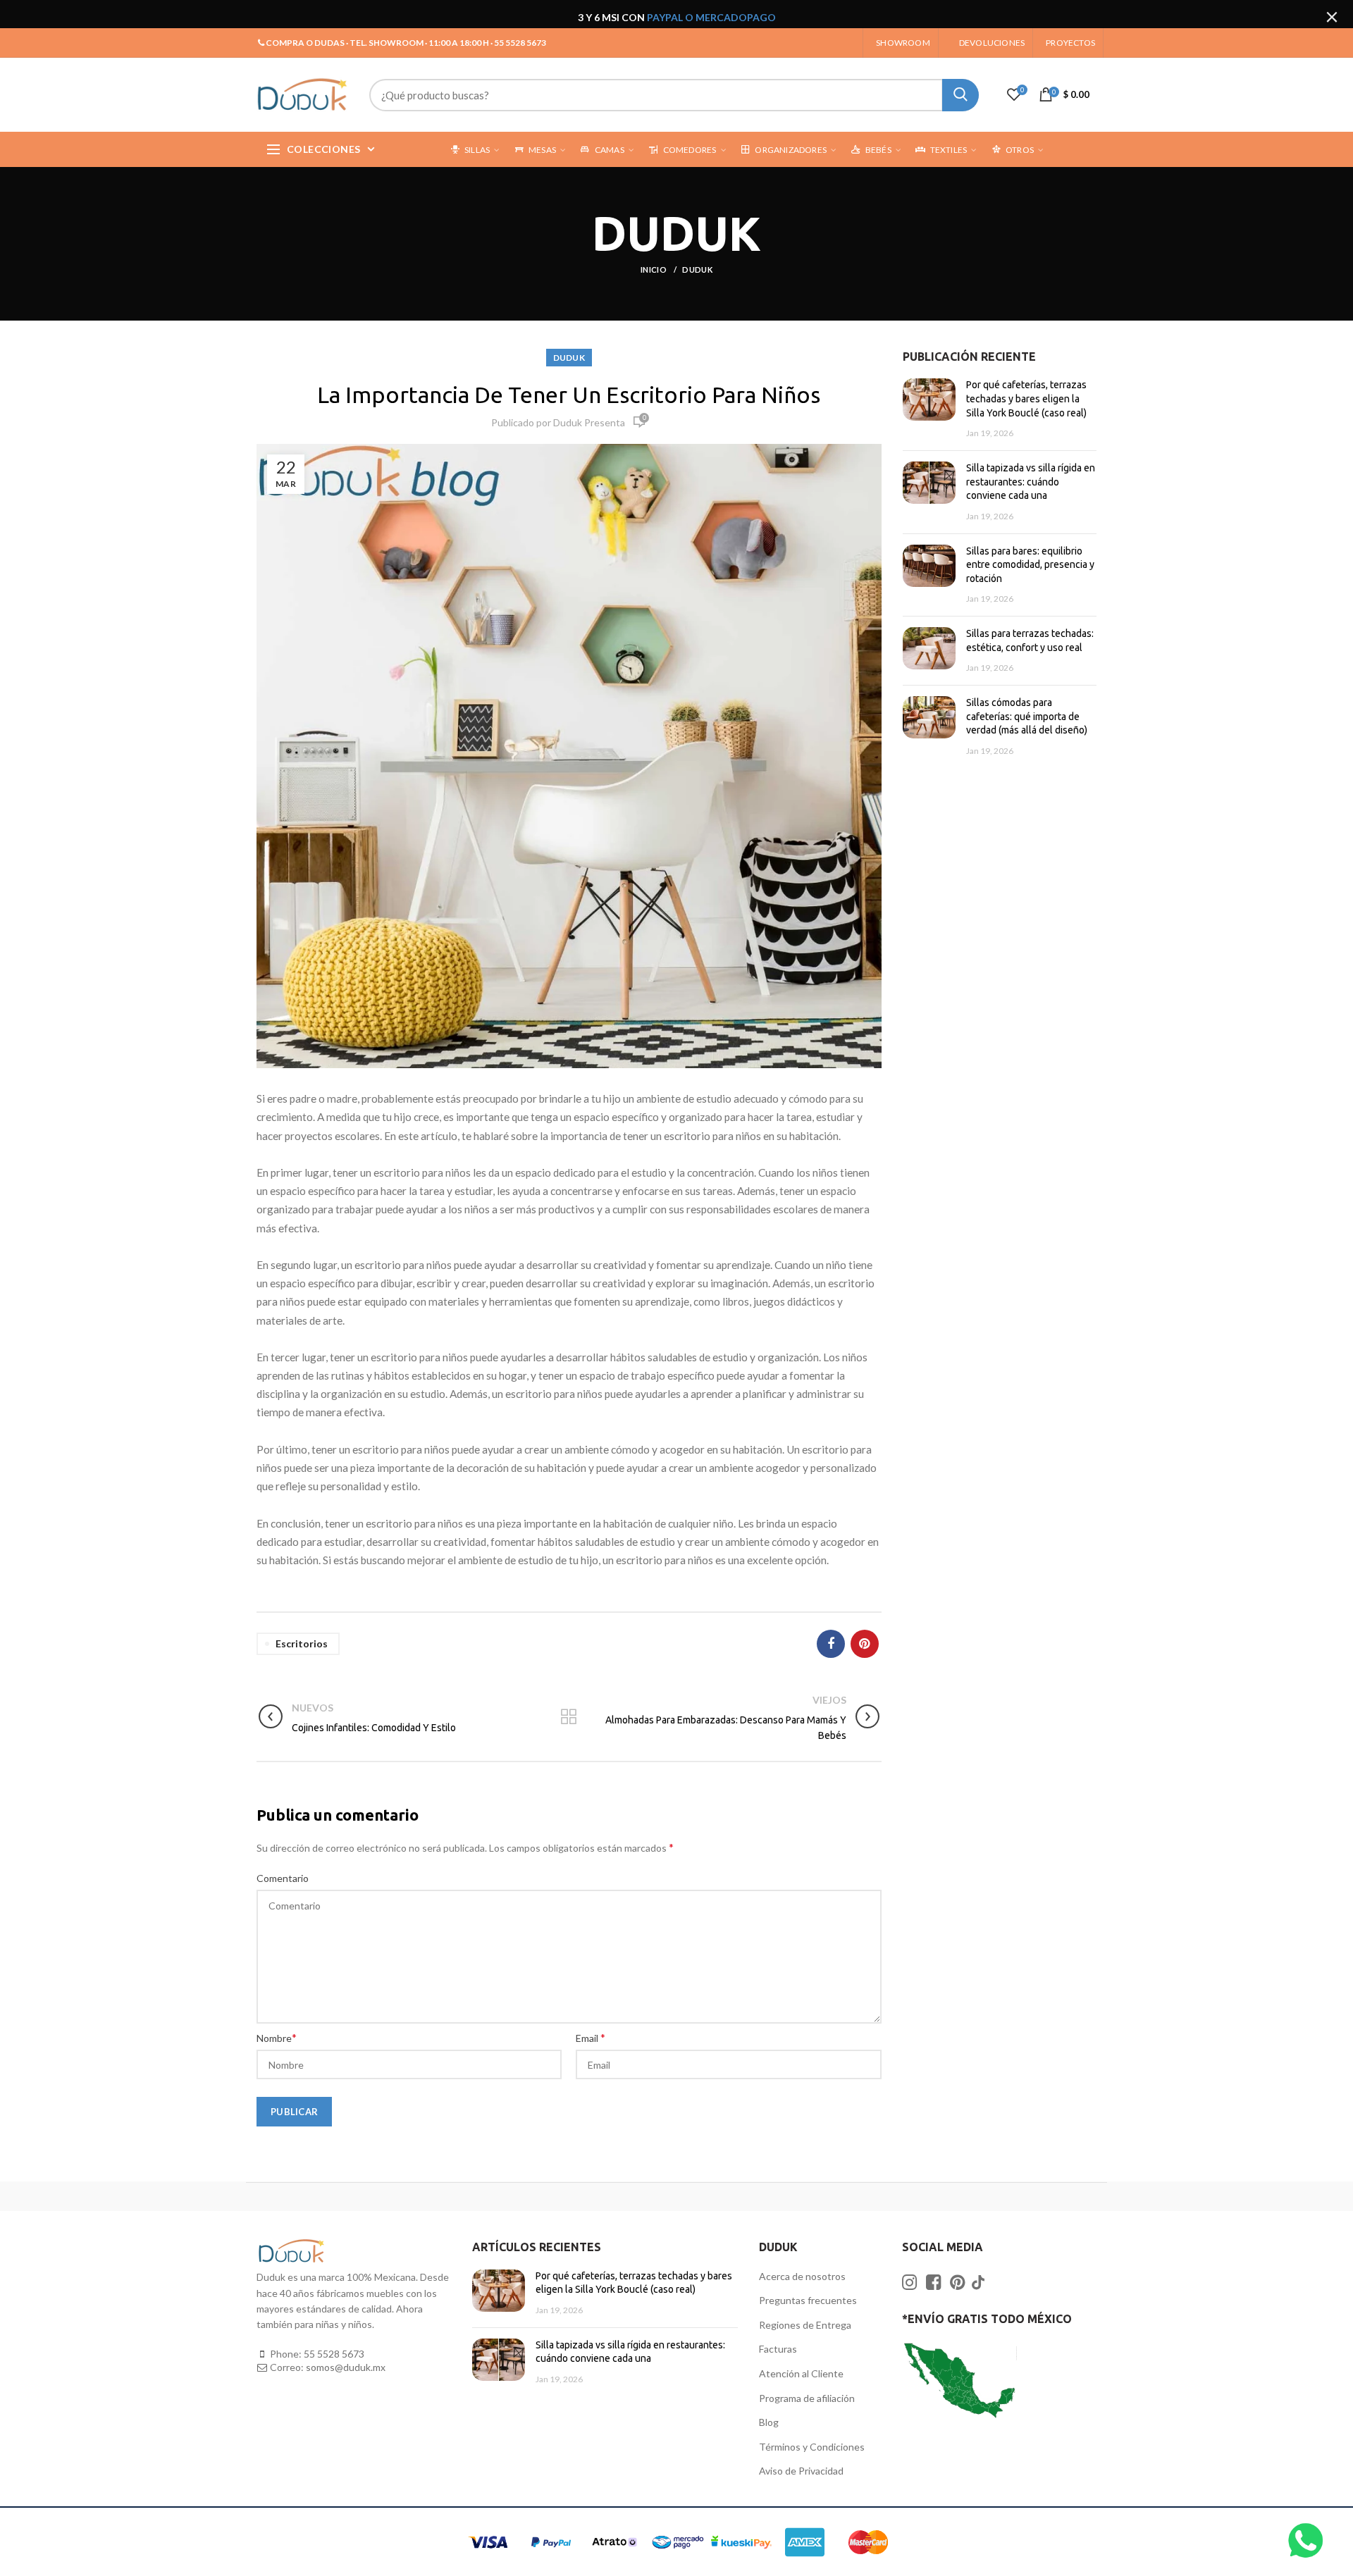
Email (591, 2037)
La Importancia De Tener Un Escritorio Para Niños (569, 395)
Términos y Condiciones (812, 2447)
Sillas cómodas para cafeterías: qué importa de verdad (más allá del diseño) (1027, 716)
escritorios (302, 1643)
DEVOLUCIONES (992, 43)
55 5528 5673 (334, 2354)
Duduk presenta (589, 422)
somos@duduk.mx (346, 2367)
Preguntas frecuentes (808, 2300)
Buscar (960, 95)
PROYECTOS (1070, 43)
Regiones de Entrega (805, 2325)
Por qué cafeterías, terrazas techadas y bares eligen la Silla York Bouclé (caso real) (1026, 398)
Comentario (283, 1878)
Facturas (778, 2349)
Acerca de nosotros (802, 2276)
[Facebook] (831, 1644)
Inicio (654, 270)
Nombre (277, 2037)
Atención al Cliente (801, 2373)
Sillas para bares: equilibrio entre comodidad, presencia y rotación (1030, 565)
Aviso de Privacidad (801, 2471)
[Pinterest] (865, 1644)
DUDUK (697, 270)
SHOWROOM (903, 43)
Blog (769, 2422)
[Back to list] (569, 1718)
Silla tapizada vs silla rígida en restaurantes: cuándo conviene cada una (1031, 482)
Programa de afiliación (807, 2398)
